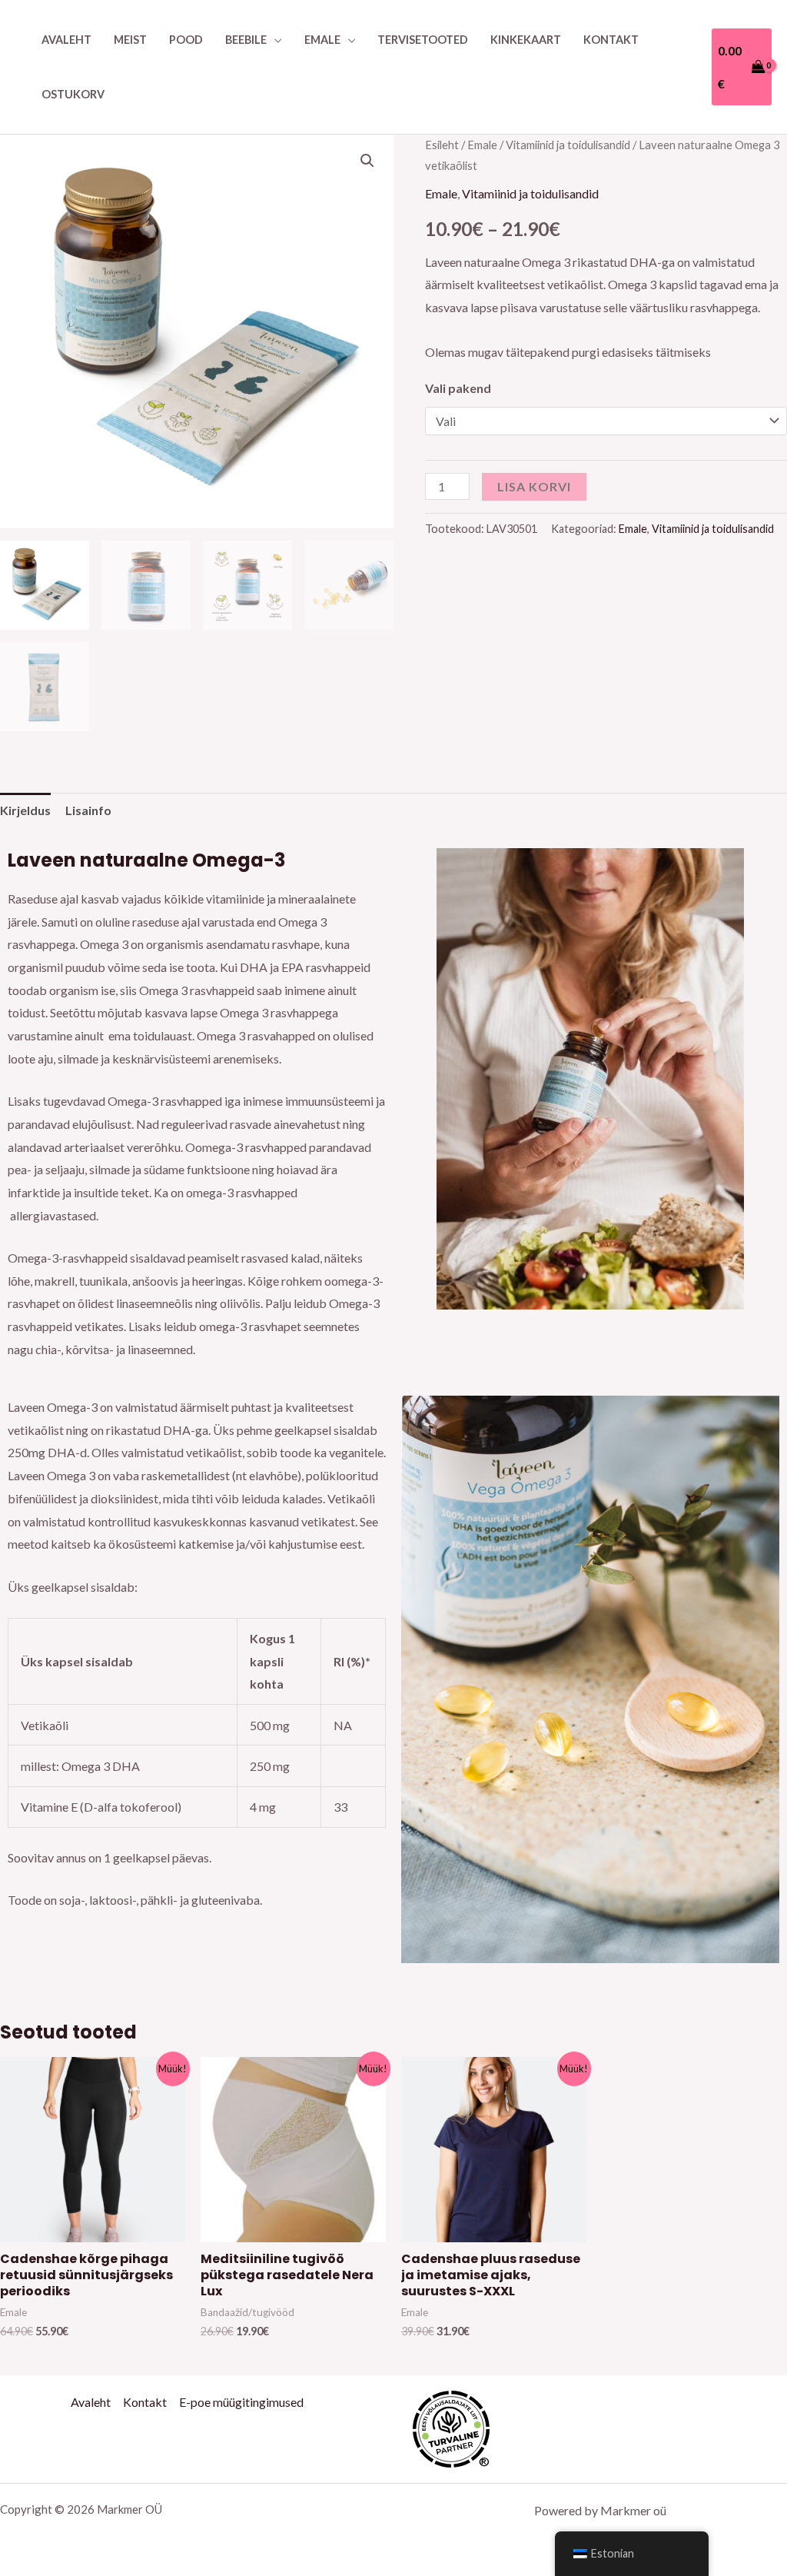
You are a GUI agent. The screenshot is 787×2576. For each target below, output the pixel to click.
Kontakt (611, 40)
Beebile (246, 40)
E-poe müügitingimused (241, 2402)
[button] (367, 161)
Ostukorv (73, 94)
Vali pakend (458, 388)
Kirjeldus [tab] (25, 810)
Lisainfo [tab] (88, 810)
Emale (322, 40)
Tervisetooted (423, 40)
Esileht (442, 145)
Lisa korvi (534, 486)
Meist (130, 40)
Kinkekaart (526, 40)
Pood (186, 40)
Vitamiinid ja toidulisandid (568, 145)
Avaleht (66, 40)
